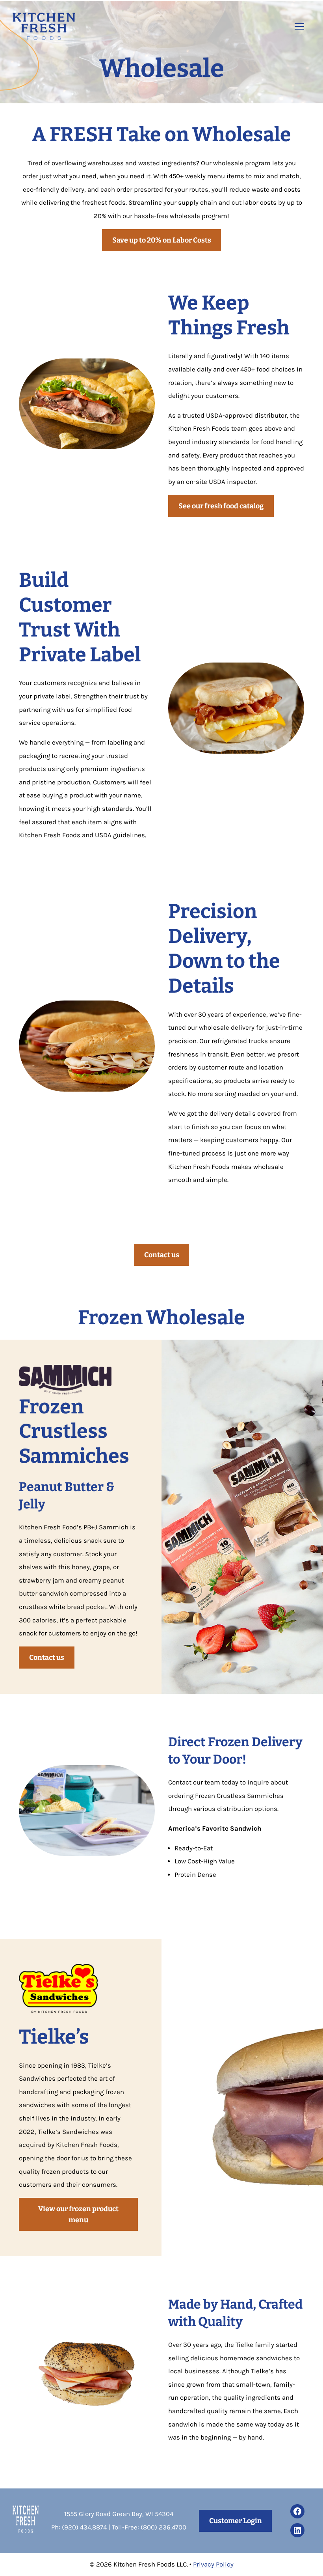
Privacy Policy (213, 2564)
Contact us (162, 1255)
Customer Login (236, 2521)
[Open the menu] (299, 26)
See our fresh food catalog (221, 506)
